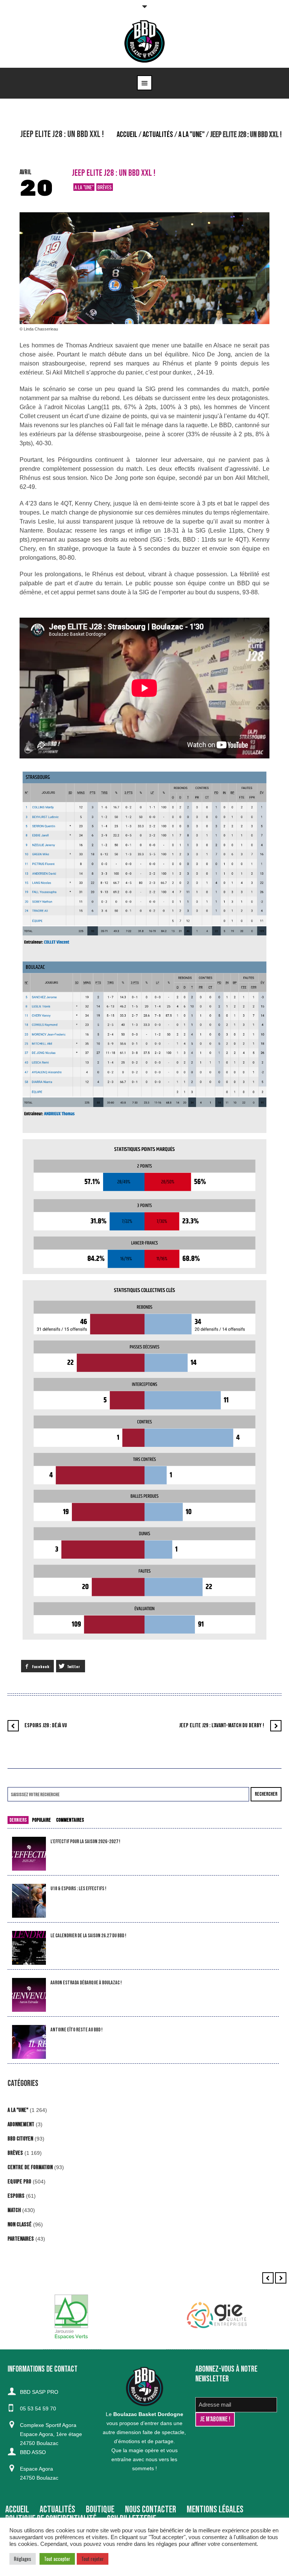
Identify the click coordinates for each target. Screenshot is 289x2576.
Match (14, 2210)
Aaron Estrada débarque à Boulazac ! (86, 1983)
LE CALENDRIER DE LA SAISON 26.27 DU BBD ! (88, 1936)
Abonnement (21, 2125)
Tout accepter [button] (57, 2559)
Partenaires (21, 2239)
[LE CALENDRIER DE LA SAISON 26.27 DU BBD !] (29, 1948)
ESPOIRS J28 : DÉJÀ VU (46, 1726)
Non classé (20, 2225)
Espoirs (16, 2196)
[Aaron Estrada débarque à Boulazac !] (29, 1995)
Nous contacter (151, 2510)
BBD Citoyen (20, 2139)
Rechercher (266, 1794)
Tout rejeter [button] (93, 2559)
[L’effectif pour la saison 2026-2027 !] (29, 1854)
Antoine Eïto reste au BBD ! (76, 2030)
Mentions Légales (215, 2510)
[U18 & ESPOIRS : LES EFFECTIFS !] (29, 1901)
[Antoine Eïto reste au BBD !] (29, 2042)
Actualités (158, 135)
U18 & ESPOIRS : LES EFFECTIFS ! (78, 1889)
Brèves (105, 187)
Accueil (127, 135)
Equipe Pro (19, 2182)
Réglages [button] (23, 2559)
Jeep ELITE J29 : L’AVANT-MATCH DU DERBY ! (222, 1726)
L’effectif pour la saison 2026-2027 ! (85, 1841)
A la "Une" (192, 135)
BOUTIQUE (100, 2510)
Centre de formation (30, 2167)
